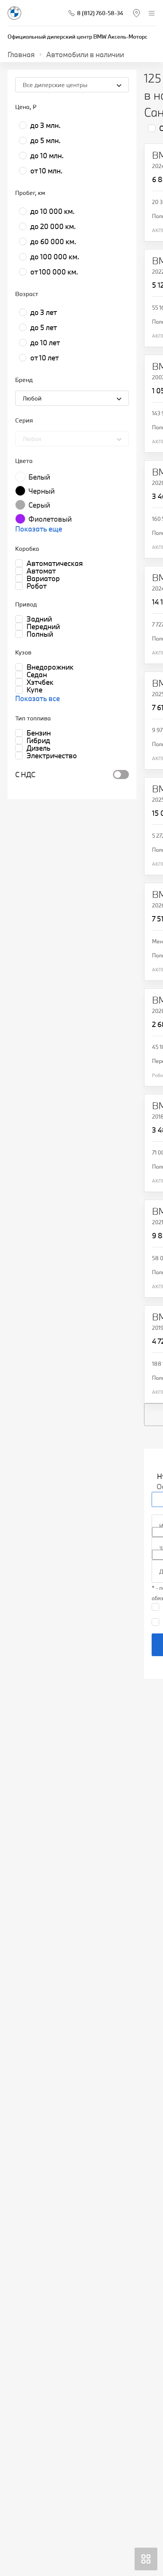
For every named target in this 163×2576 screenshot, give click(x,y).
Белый (39, 477)
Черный (42, 491)
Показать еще (39, 529)
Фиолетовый (50, 519)
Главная (21, 55)
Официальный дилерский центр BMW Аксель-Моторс (78, 37)
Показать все (38, 698)
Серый (39, 505)
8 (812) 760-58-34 (100, 13)
